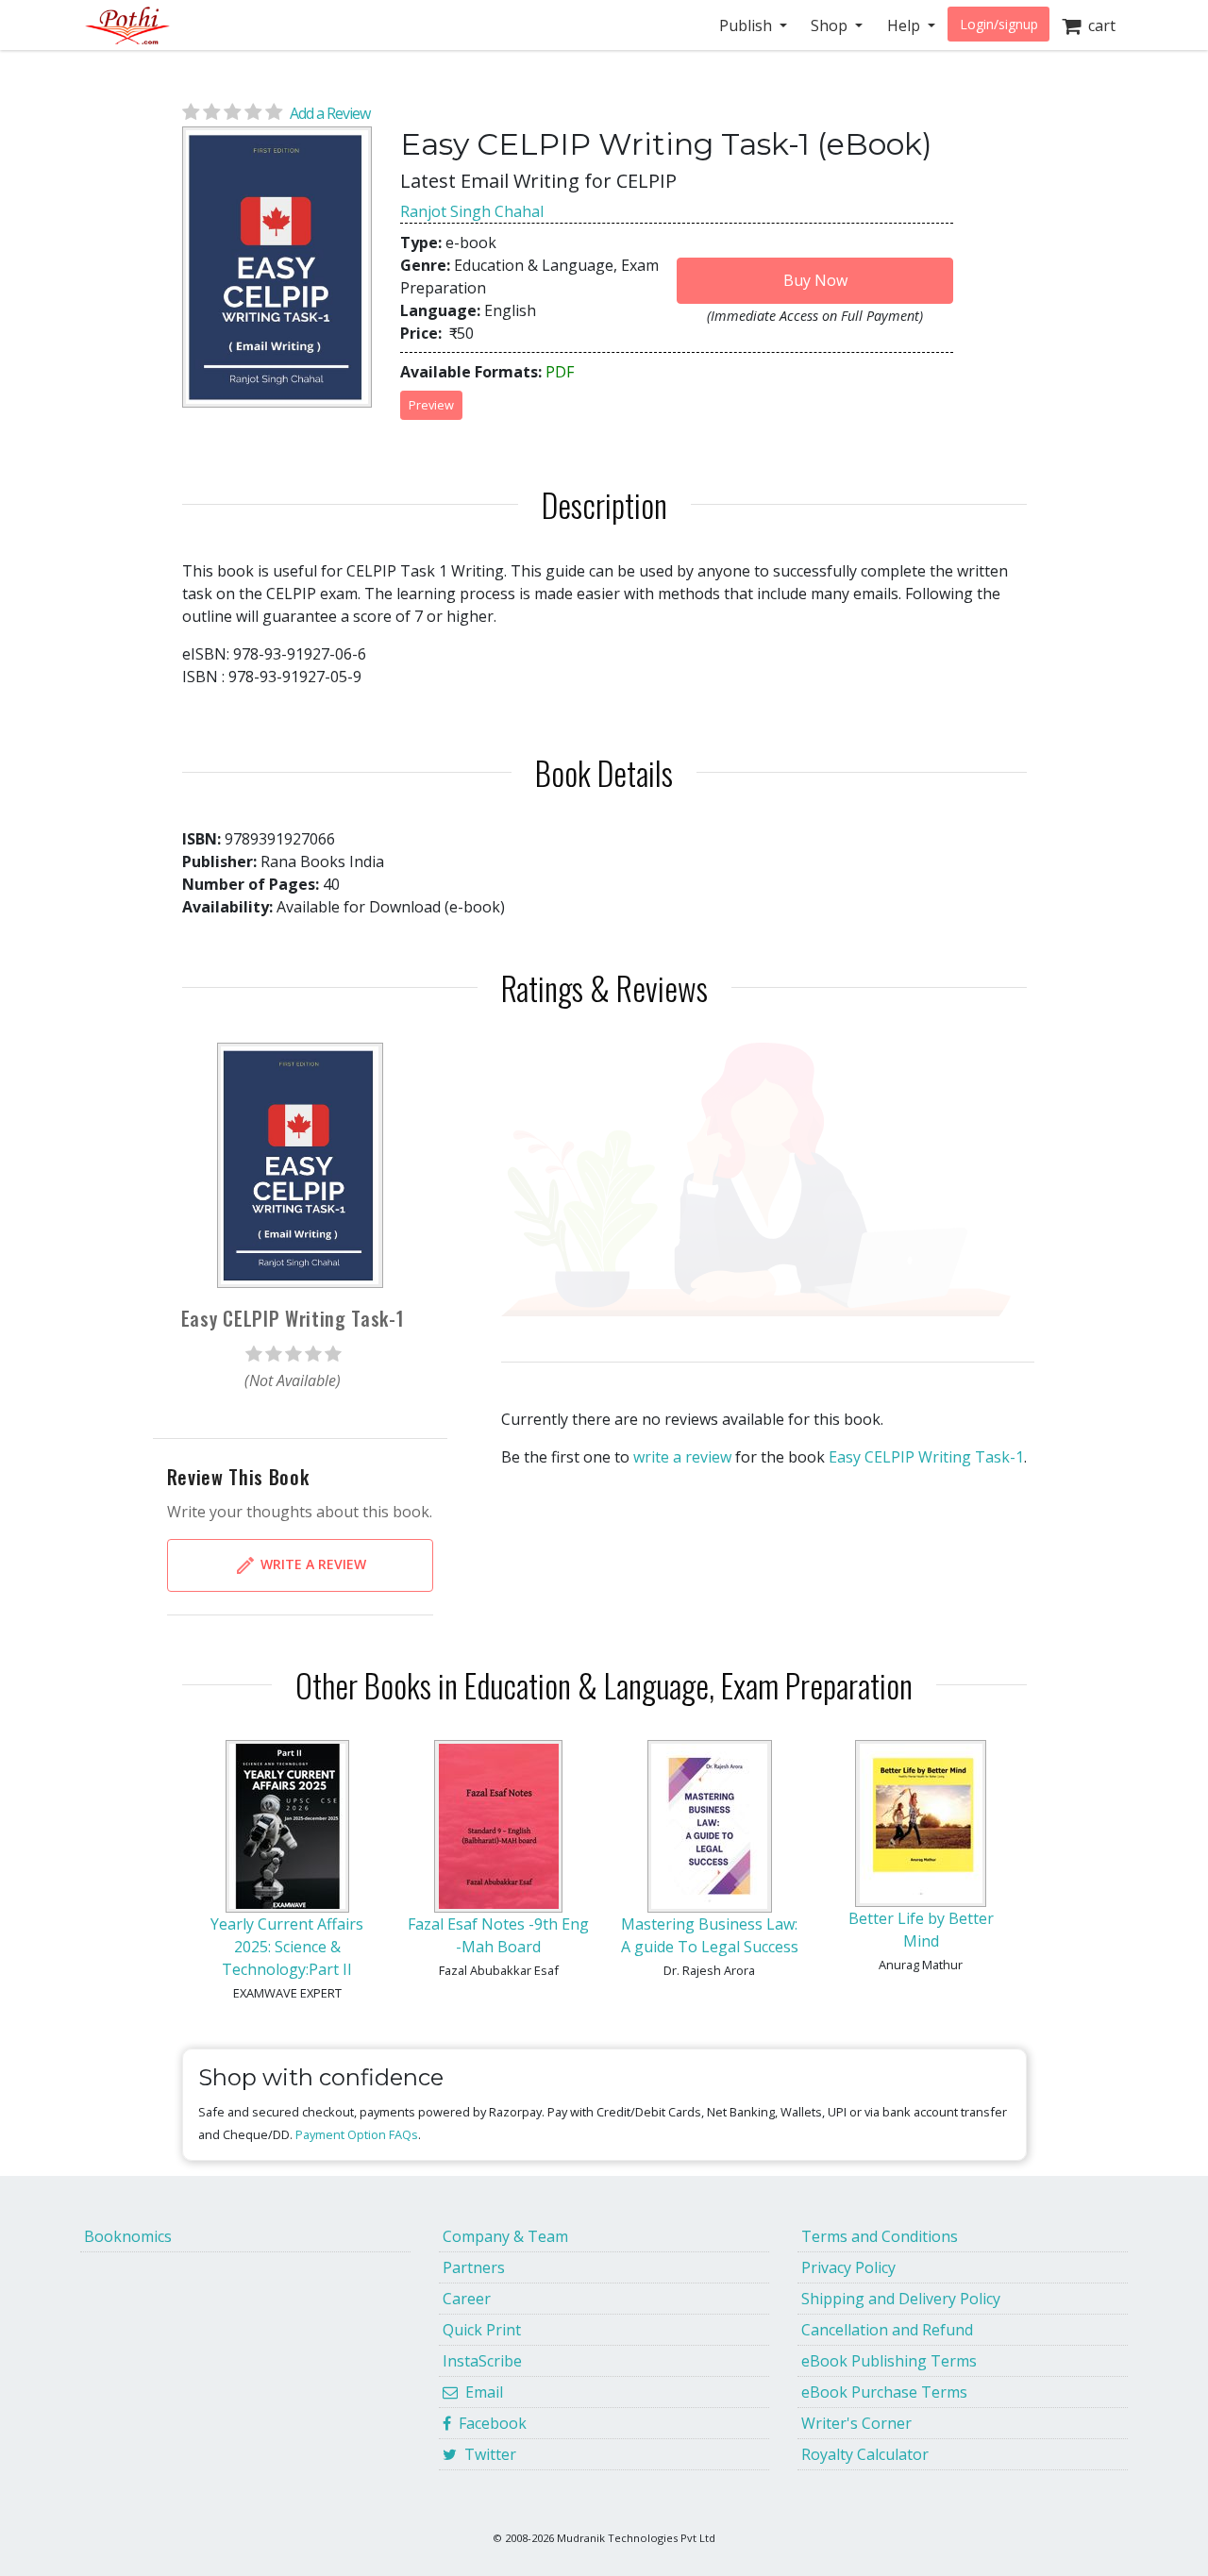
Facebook (489, 2423)
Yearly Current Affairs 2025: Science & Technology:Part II (287, 1947)
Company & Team (505, 2236)
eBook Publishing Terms (889, 2361)
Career (467, 2299)
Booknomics (128, 2236)
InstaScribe (482, 2361)
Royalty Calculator (865, 2454)
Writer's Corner (856, 2423)
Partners (474, 2267)
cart (1098, 25)
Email (480, 2392)
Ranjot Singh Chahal (472, 211)
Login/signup (999, 24)
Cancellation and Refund (887, 2330)
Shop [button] (831, 25)
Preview (431, 405)
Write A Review (311, 1563)
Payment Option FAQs (357, 2134)
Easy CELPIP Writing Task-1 (926, 1457)
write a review (682, 1457)
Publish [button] (747, 25)
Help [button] (906, 25)
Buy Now (815, 280)
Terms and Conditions (880, 2236)
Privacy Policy (848, 2267)
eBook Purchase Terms (884, 2392)
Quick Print (482, 2330)
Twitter (487, 2454)
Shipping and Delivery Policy (901, 2299)
